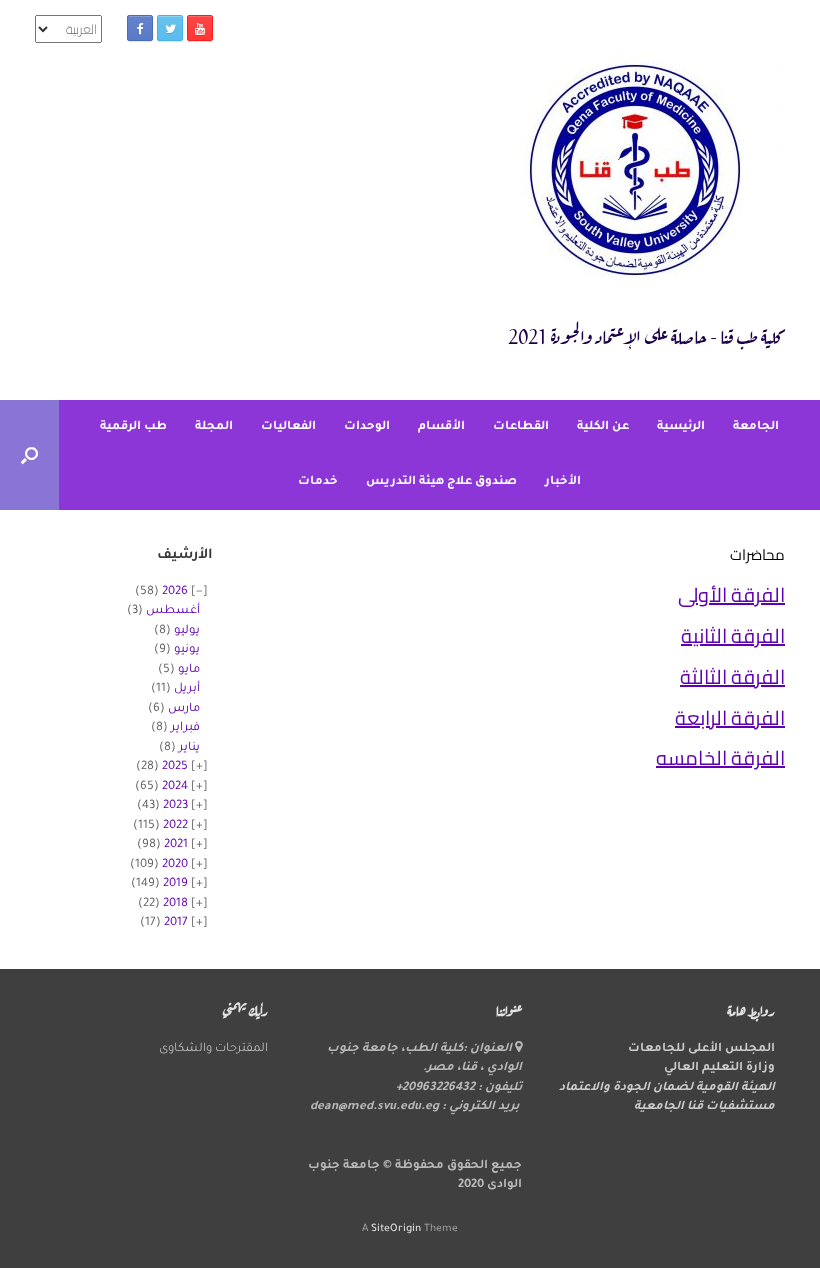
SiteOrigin (396, 1229)
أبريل (187, 689)
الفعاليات (288, 427)
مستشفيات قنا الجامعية (704, 1107)
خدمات (318, 482)
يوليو (187, 631)
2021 (176, 845)
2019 (175, 884)
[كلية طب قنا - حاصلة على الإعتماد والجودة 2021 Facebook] (140, 28)
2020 (175, 865)
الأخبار (563, 482)
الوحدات (367, 427)
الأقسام (441, 427)
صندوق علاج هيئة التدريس (441, 482)
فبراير (185, 728)
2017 (176, 923)
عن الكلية (603, 427)
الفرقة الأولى (731, 594)
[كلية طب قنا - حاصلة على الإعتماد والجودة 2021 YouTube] (200, 28)
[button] (29, 455)
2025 (175, 767)
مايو (189, 670)
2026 (175, 592)
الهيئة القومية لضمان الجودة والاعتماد (667, 1088)
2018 (175, 904)
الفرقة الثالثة (732, 676)
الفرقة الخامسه (720, 757)
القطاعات (521, 427)
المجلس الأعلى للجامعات (701, 1049)
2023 (175, 806)
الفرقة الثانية (733, 635)
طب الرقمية (133, 427)
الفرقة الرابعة (730, 717)
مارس (184, 709)
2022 (175, 826)
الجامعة (756, 427)
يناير (189, 748)
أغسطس (173, 611)
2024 (175, 787)
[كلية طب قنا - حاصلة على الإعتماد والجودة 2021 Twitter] (170, 28)
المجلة (214, 427)
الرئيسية (681, 427)
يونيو (187, 650)
